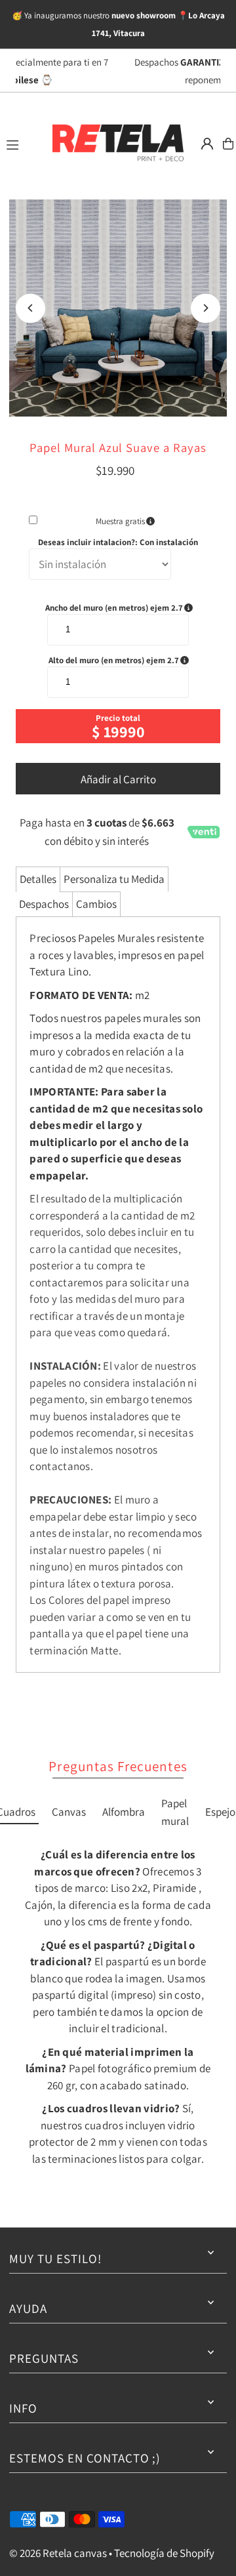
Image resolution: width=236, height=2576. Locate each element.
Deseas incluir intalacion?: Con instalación (118, 542)
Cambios (96, 904)
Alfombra (124, 1812)
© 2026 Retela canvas (58, 2553)
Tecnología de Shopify (164, 2553)
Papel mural (175, 1812)
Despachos (44, 904)
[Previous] (30, 308)
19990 (124, 731)
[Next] (206, 308)
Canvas (69, 1812)
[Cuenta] (207, 144)
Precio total (118, 718)
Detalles (38, 879)
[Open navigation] (22, 143)
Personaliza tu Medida (114, 879)
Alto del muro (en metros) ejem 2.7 (128, 661)
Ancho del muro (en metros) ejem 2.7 (126, 608)
